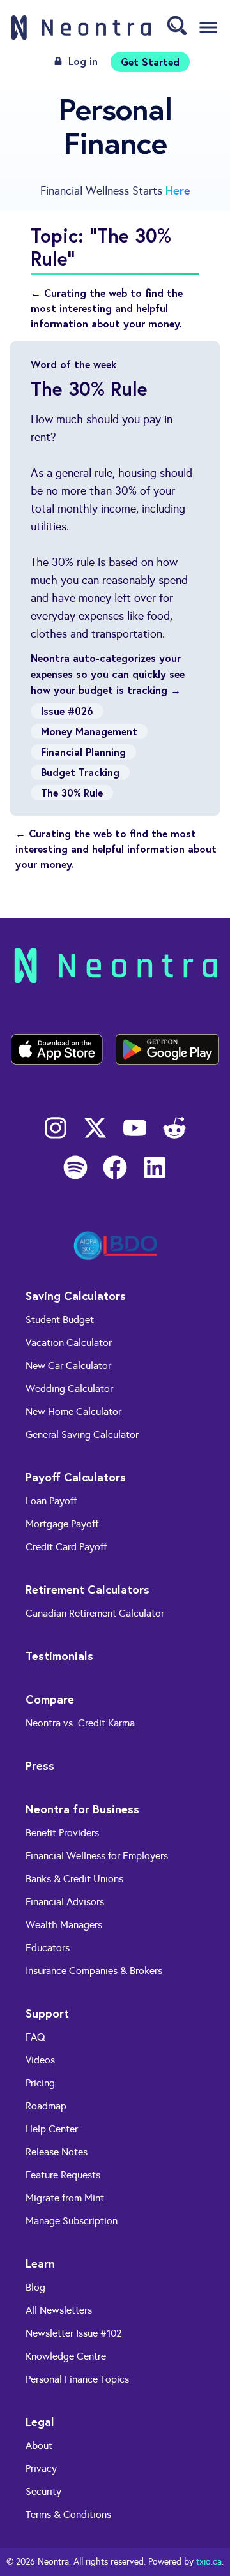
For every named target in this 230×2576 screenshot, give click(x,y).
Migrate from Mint (65, 2198)
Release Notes (57, 2152)
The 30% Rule (72, 792)
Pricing (40, 2083)
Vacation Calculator (69, 1343)
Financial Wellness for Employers (97, 1856)
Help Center (52, 2129)
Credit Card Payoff (66, 1547)
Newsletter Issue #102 (74, 2333)
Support (47, 2013)
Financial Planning (83, 752)
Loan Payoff (51, 1501)
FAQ (35, 2037)
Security (43, 2491)
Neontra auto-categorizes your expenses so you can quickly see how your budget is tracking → (108, 674)
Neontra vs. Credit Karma (80, 1723)
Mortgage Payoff (62, 1524)
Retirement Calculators (88, 1589)
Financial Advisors (65, 1902)
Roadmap (46, 2106)
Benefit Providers (62, 1833)
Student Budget (60, 1320)
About (39, 2445)
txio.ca (209, 2562)
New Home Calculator (73, 1412)
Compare (50, 1699)
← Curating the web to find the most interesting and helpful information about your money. (107, 308)
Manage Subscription (72, 2221)
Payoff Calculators (76, 1477)
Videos (40, 2060)
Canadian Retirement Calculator (95, 1613)
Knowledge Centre (66, 2356)
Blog (35, 2287)
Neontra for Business (82, 1809)
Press (40, 1765)
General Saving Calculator (82, 1434)
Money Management (89, 731)
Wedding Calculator (69, 1389)
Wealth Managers (64, 1925)
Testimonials (59, 1656)
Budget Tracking (80, 772)
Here (178, 190)
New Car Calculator (68, 1366)
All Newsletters (59, 2310)
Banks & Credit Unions (74, 1879)
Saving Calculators (76, 1296)
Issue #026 (67, 711)
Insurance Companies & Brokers (94, 1971)
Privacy (41, 2468)
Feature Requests (63, 2175)
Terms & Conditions (68, 2514)
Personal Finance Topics (77, 2379)
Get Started (150, 62)
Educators (48, 1948)
